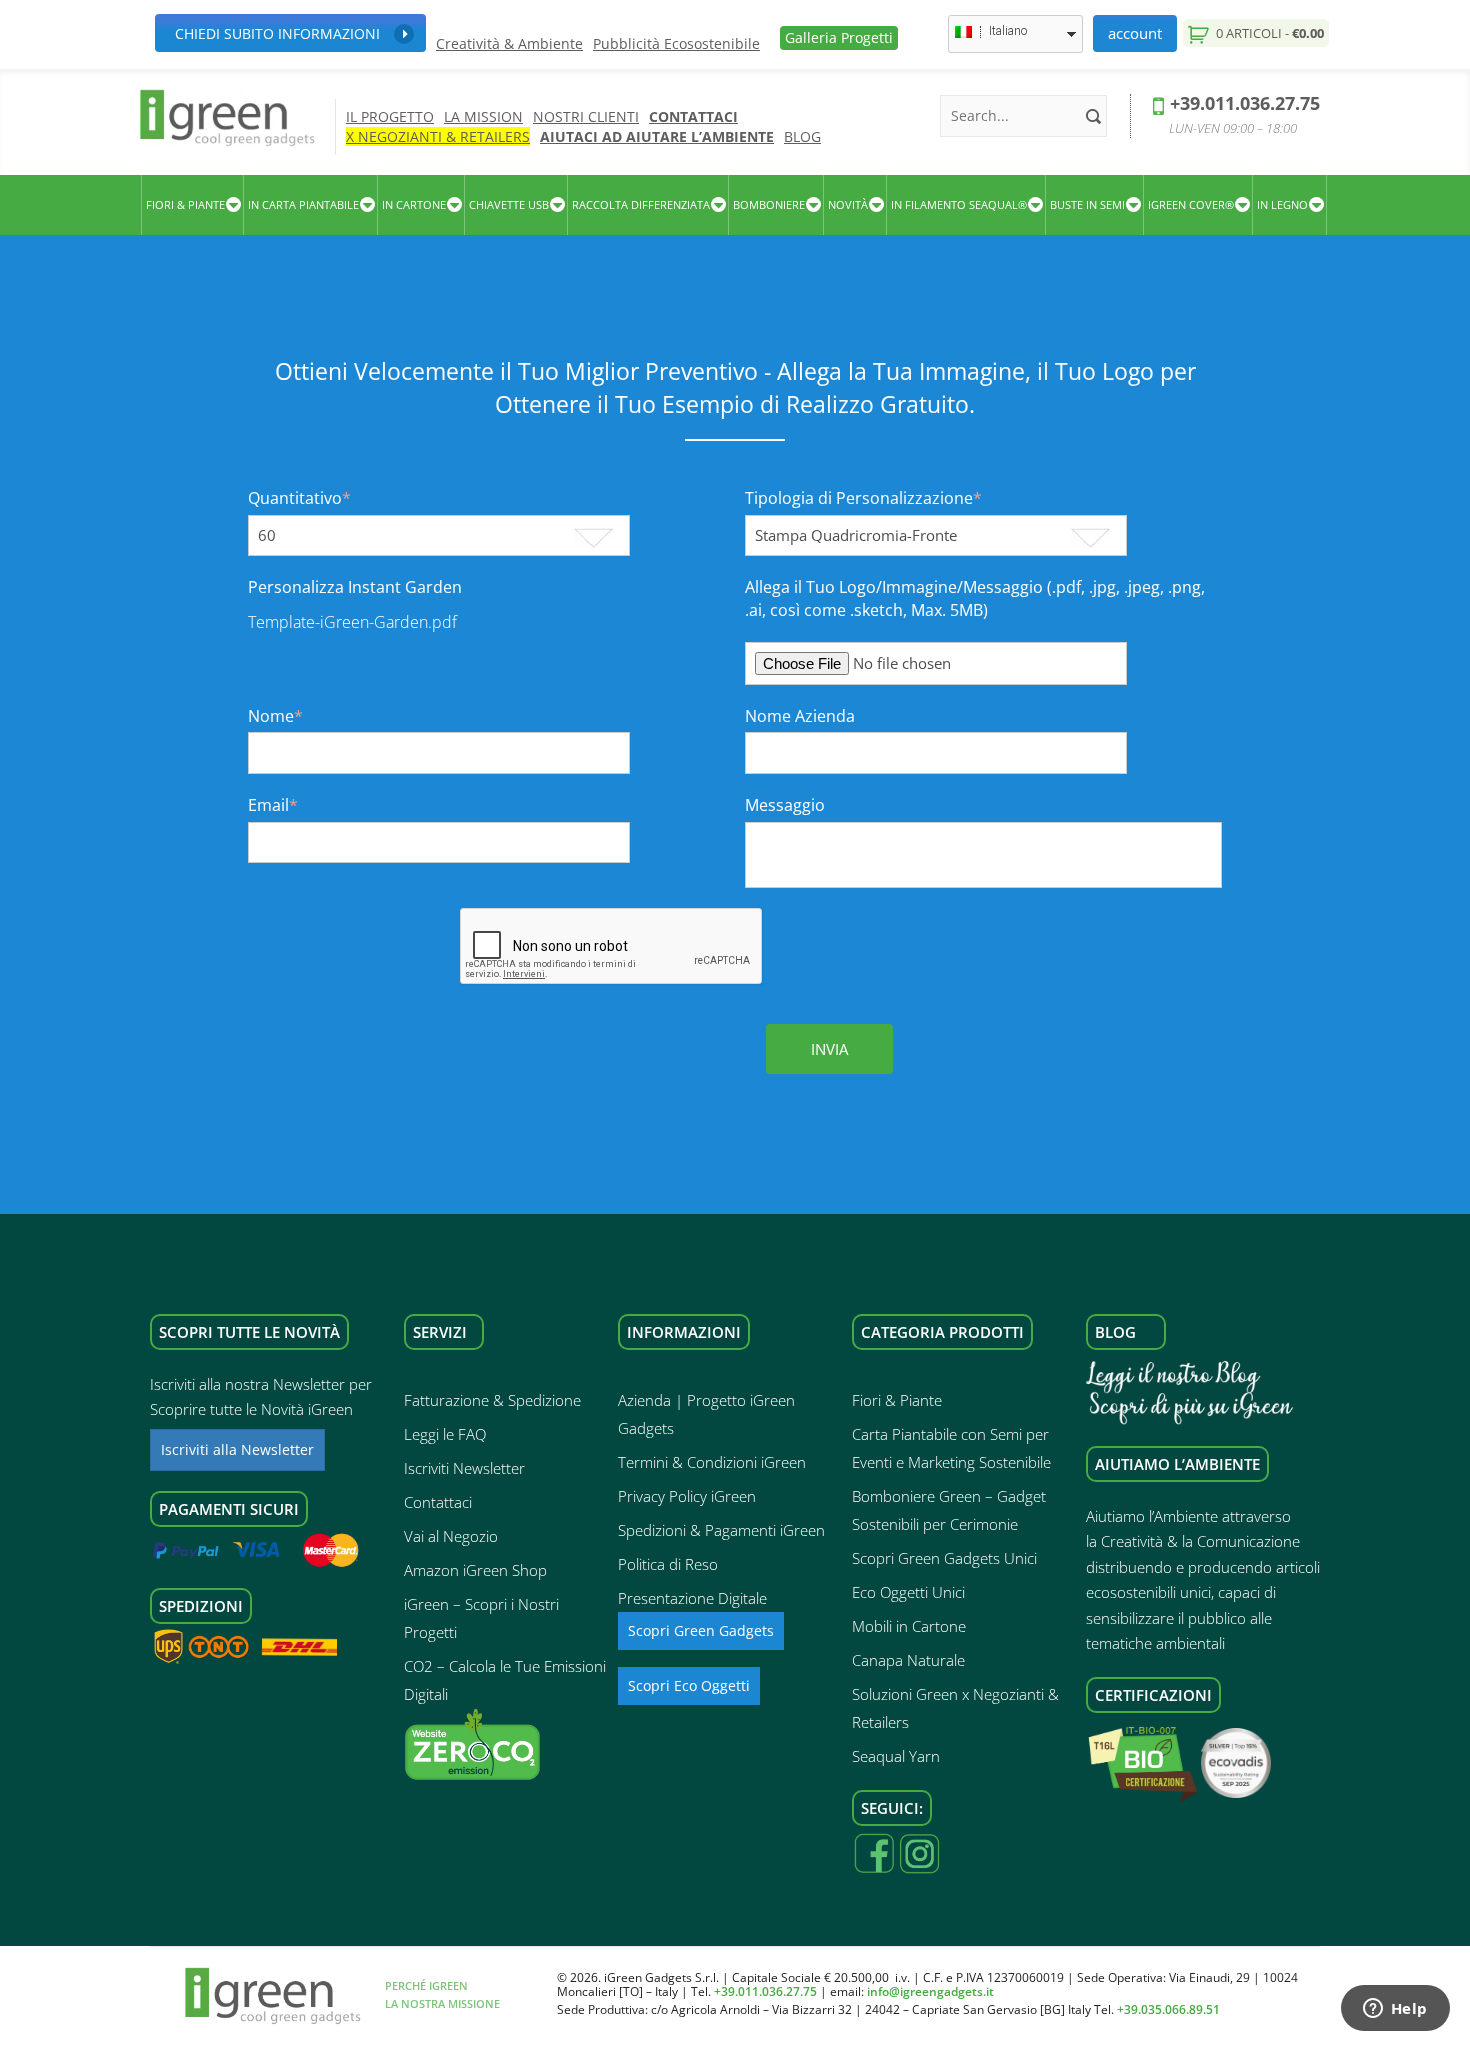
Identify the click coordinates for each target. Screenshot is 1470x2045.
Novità (848, 204)
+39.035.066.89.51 (1168, 2009)
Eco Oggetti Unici (908, 1592)
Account (1135, 33)
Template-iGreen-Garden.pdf (352, 622)
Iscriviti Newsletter (464, 1468)
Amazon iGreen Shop (475, 1570)
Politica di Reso (668, 1564)
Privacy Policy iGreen (687, 1496)
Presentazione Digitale (692, 1598)
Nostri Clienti (586, 116)
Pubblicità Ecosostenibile (676, 44)
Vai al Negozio (451, 1536)
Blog (802, 136)
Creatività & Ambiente (509, 44)
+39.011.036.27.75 (1245, 103)
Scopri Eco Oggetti (689, 1685)
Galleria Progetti (839, 37)
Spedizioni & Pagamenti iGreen (721, 1530)
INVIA (829, 1049)
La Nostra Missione (442, 2003)
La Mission (483, 116)
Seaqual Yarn (896, 1756)
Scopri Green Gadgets (701, 1630)
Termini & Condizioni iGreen (712, 1462)
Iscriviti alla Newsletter (237, 1449)
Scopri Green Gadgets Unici (944, 1558)
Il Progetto (390, 116)
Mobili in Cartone (909, 1626)
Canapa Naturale (908, 1660)
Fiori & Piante (897, 1400)
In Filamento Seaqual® (959, 204)
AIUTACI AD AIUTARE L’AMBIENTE (657, 136)
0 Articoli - (1268, 33)
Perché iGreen (426, 1985)
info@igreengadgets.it (930, 1991)
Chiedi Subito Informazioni (277, 33)
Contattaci (693, 116)
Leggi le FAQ (445, 1434)
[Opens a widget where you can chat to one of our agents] (1395, 2010)
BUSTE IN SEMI (1087, 204)
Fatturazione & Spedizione (492, 1400)
